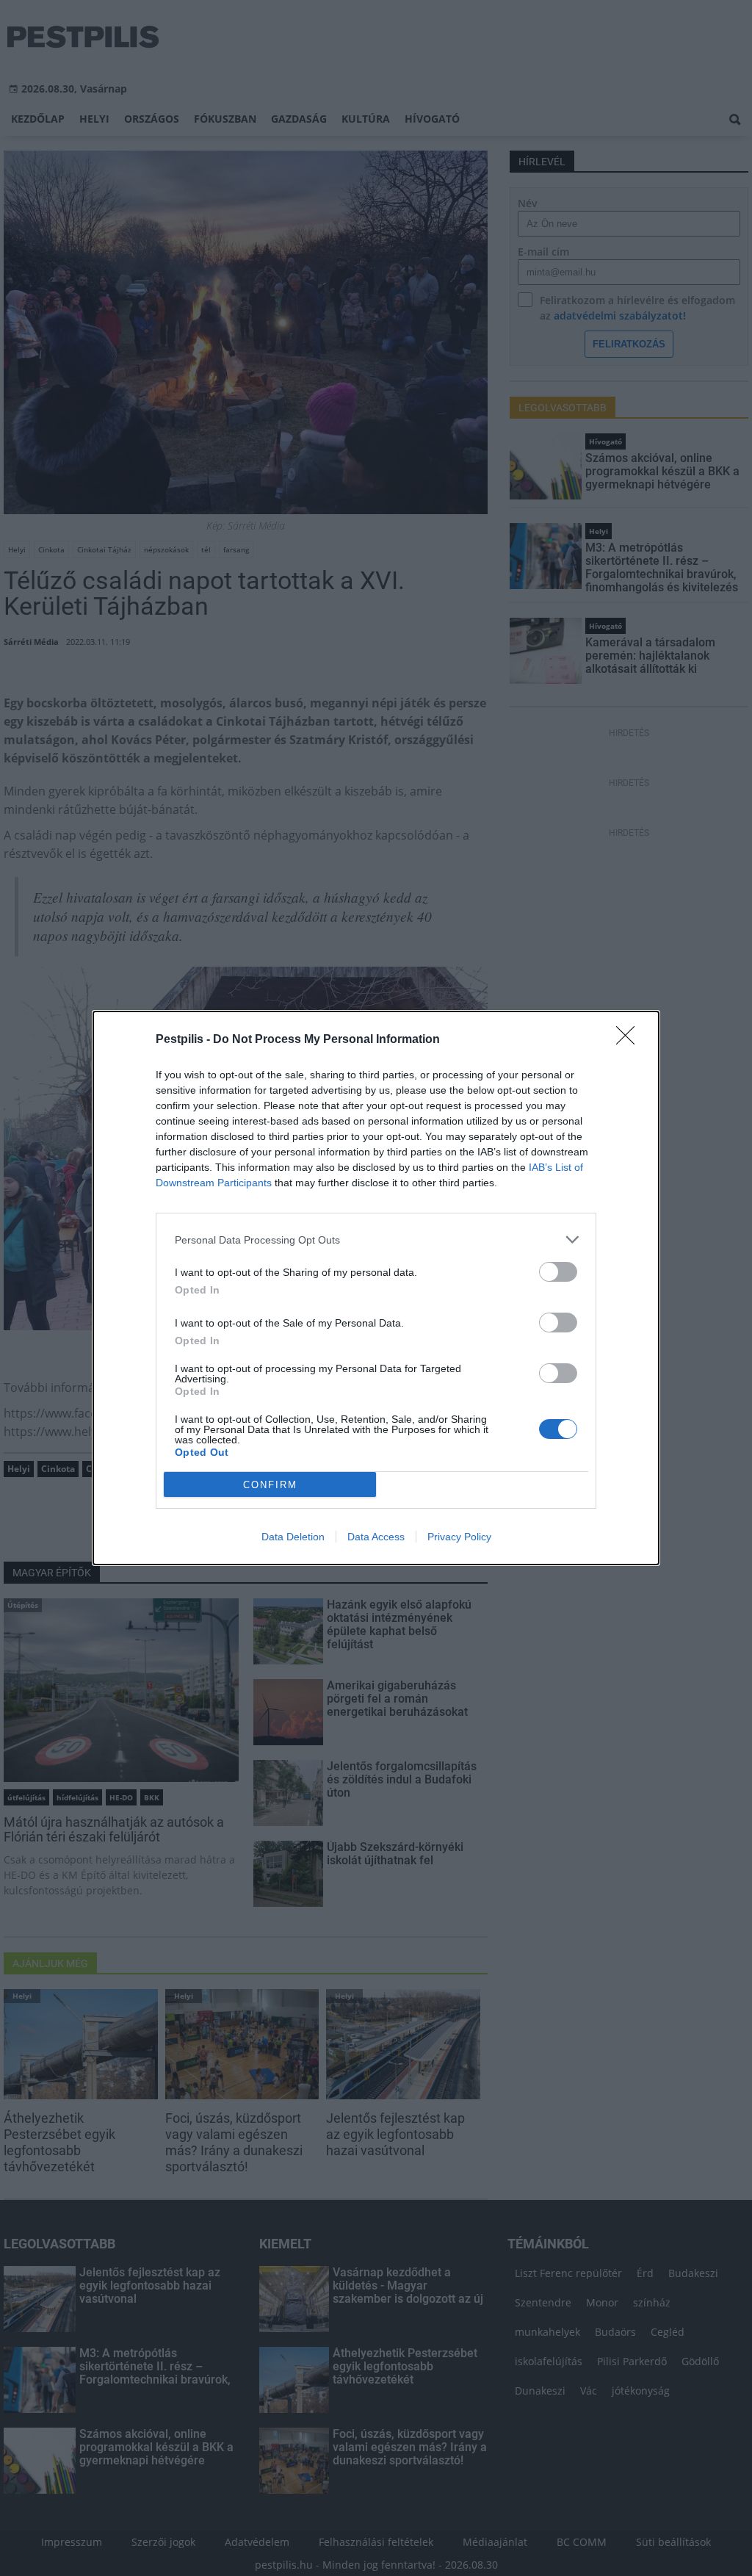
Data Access (376, 1537)
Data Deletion (293, 1537)
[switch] (558, 1272)
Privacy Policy (459, 1537)
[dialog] (376, 1288)
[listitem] (376, 1240)
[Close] (630, 1040)
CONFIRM (270, 1485)
